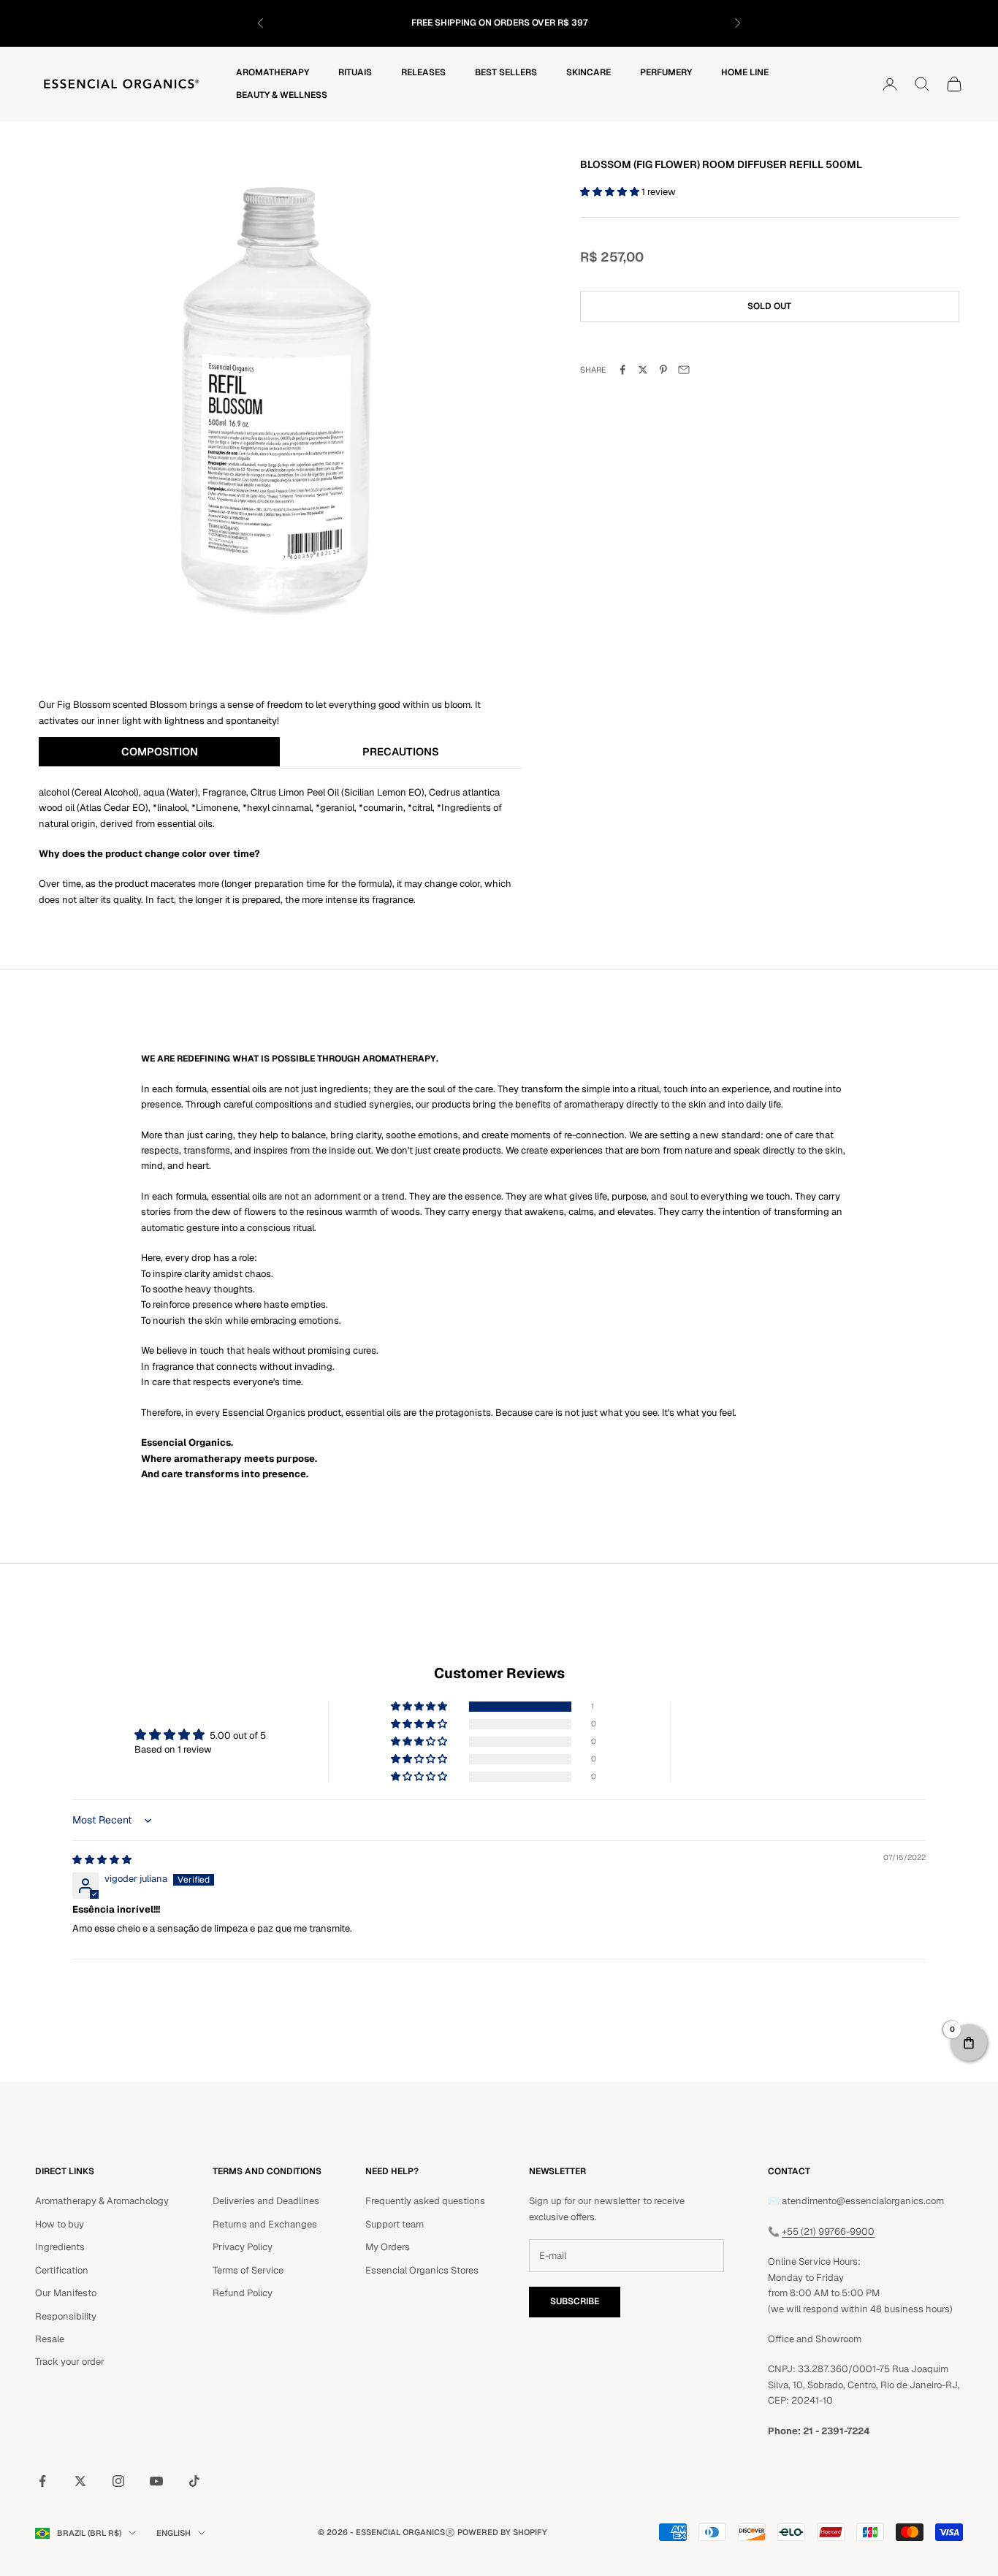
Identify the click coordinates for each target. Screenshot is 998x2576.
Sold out (769, 306)
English (174, 2533)
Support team (395, 2224)
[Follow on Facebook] (42, 2481)
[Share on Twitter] (643, 370)
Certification (62, 2270)
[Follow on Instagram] (118, 2481)
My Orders (388, 2247)
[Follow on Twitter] (80, 2481)
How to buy (60, 2224)
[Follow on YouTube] (156, 2481)
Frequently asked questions (425, 2201)
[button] (611, 192)
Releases (423, 72)
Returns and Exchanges (265, 2224)
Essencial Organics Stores (422, 2270)
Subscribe (575, 2301)
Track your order (70, 2362)
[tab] (159, 752)
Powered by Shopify (502, 2532)
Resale (50, 2339)
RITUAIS (355, 72)
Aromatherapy (273, 72)
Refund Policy (243, 2293)
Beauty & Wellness (282, 95)
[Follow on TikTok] (194, 2481)
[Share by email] (684, 370)
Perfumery (666, 72)
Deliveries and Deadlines (266, 2201)
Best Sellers (506, 72)
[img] (102, 1860)
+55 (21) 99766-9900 (828, 2232)
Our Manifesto (66, 2293)
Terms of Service (248, 2270)
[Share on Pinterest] (663, 370)
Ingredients (60, 2247)
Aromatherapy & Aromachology (102, 2201)
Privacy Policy (243, 2247)
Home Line (745, 72)
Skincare (588, 72)
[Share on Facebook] (622, 370)
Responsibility (66, 2316)
